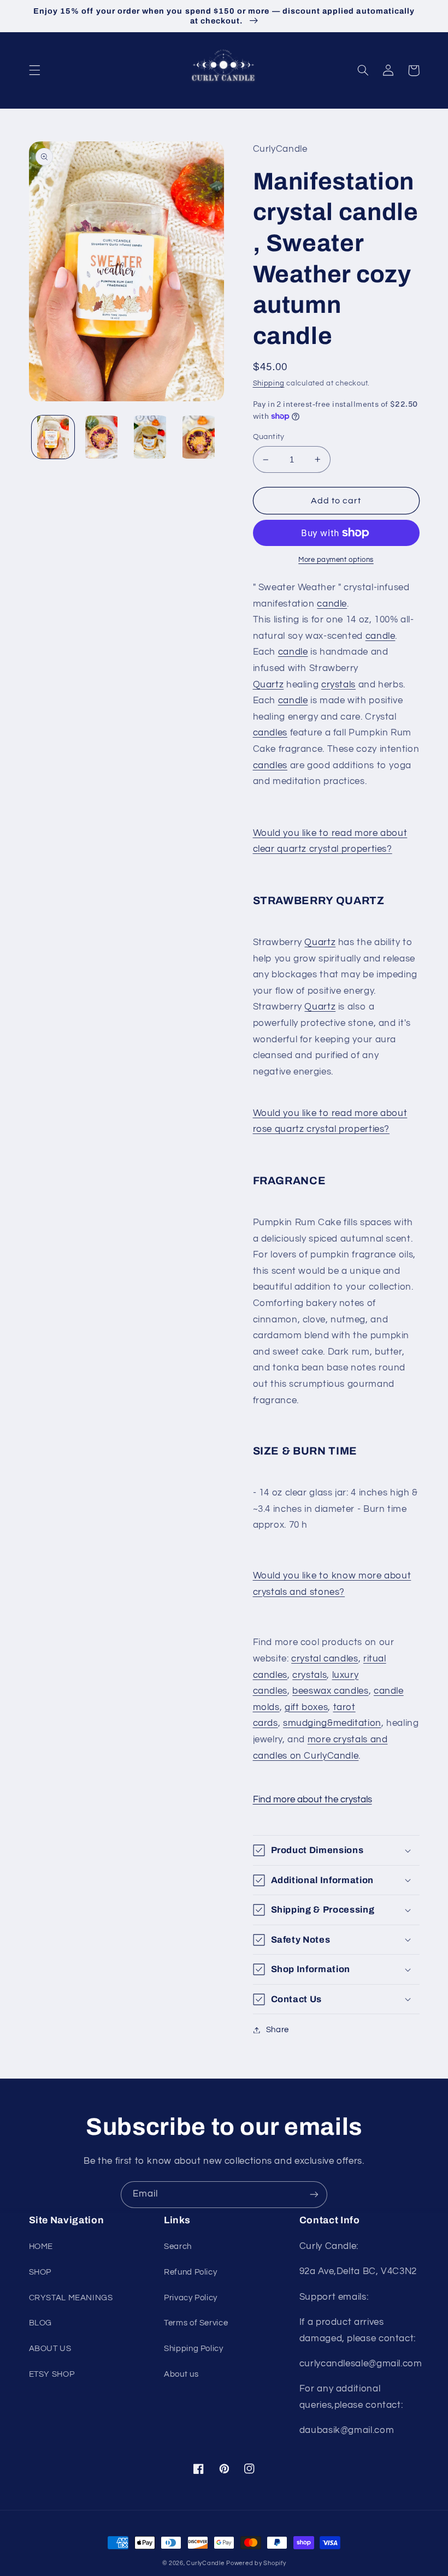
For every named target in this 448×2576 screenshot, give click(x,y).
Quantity (269, 437)
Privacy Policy (191, 2298)
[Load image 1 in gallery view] (53, 437)
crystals (338, 685)
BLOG (41, 2323)
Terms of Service (196, 2323)
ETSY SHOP (52, 2374)
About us (181, 2374)
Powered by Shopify (256, 2563)
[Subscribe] (314, 2195)
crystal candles (325, 1659)
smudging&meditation (332, 1723)
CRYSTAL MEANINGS (71, 2298)
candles (270, 733)
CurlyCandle (205, 2563)
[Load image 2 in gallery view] (102, 437)
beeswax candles (330, 1691)
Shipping (269, 384)
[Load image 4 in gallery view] (198, 437)
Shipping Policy (193, 2349)
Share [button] (278, 2030)
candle (332, 604)
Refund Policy (190, 2272)
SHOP (40, 2272)
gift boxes (306, 1707)
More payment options (336, 560)
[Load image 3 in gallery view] (150, 437)
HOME (41, 2246)
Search (178, 2246)
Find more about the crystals (313, 1800)
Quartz (269, 685)
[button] (34, 70)
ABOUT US (50, 2349)
